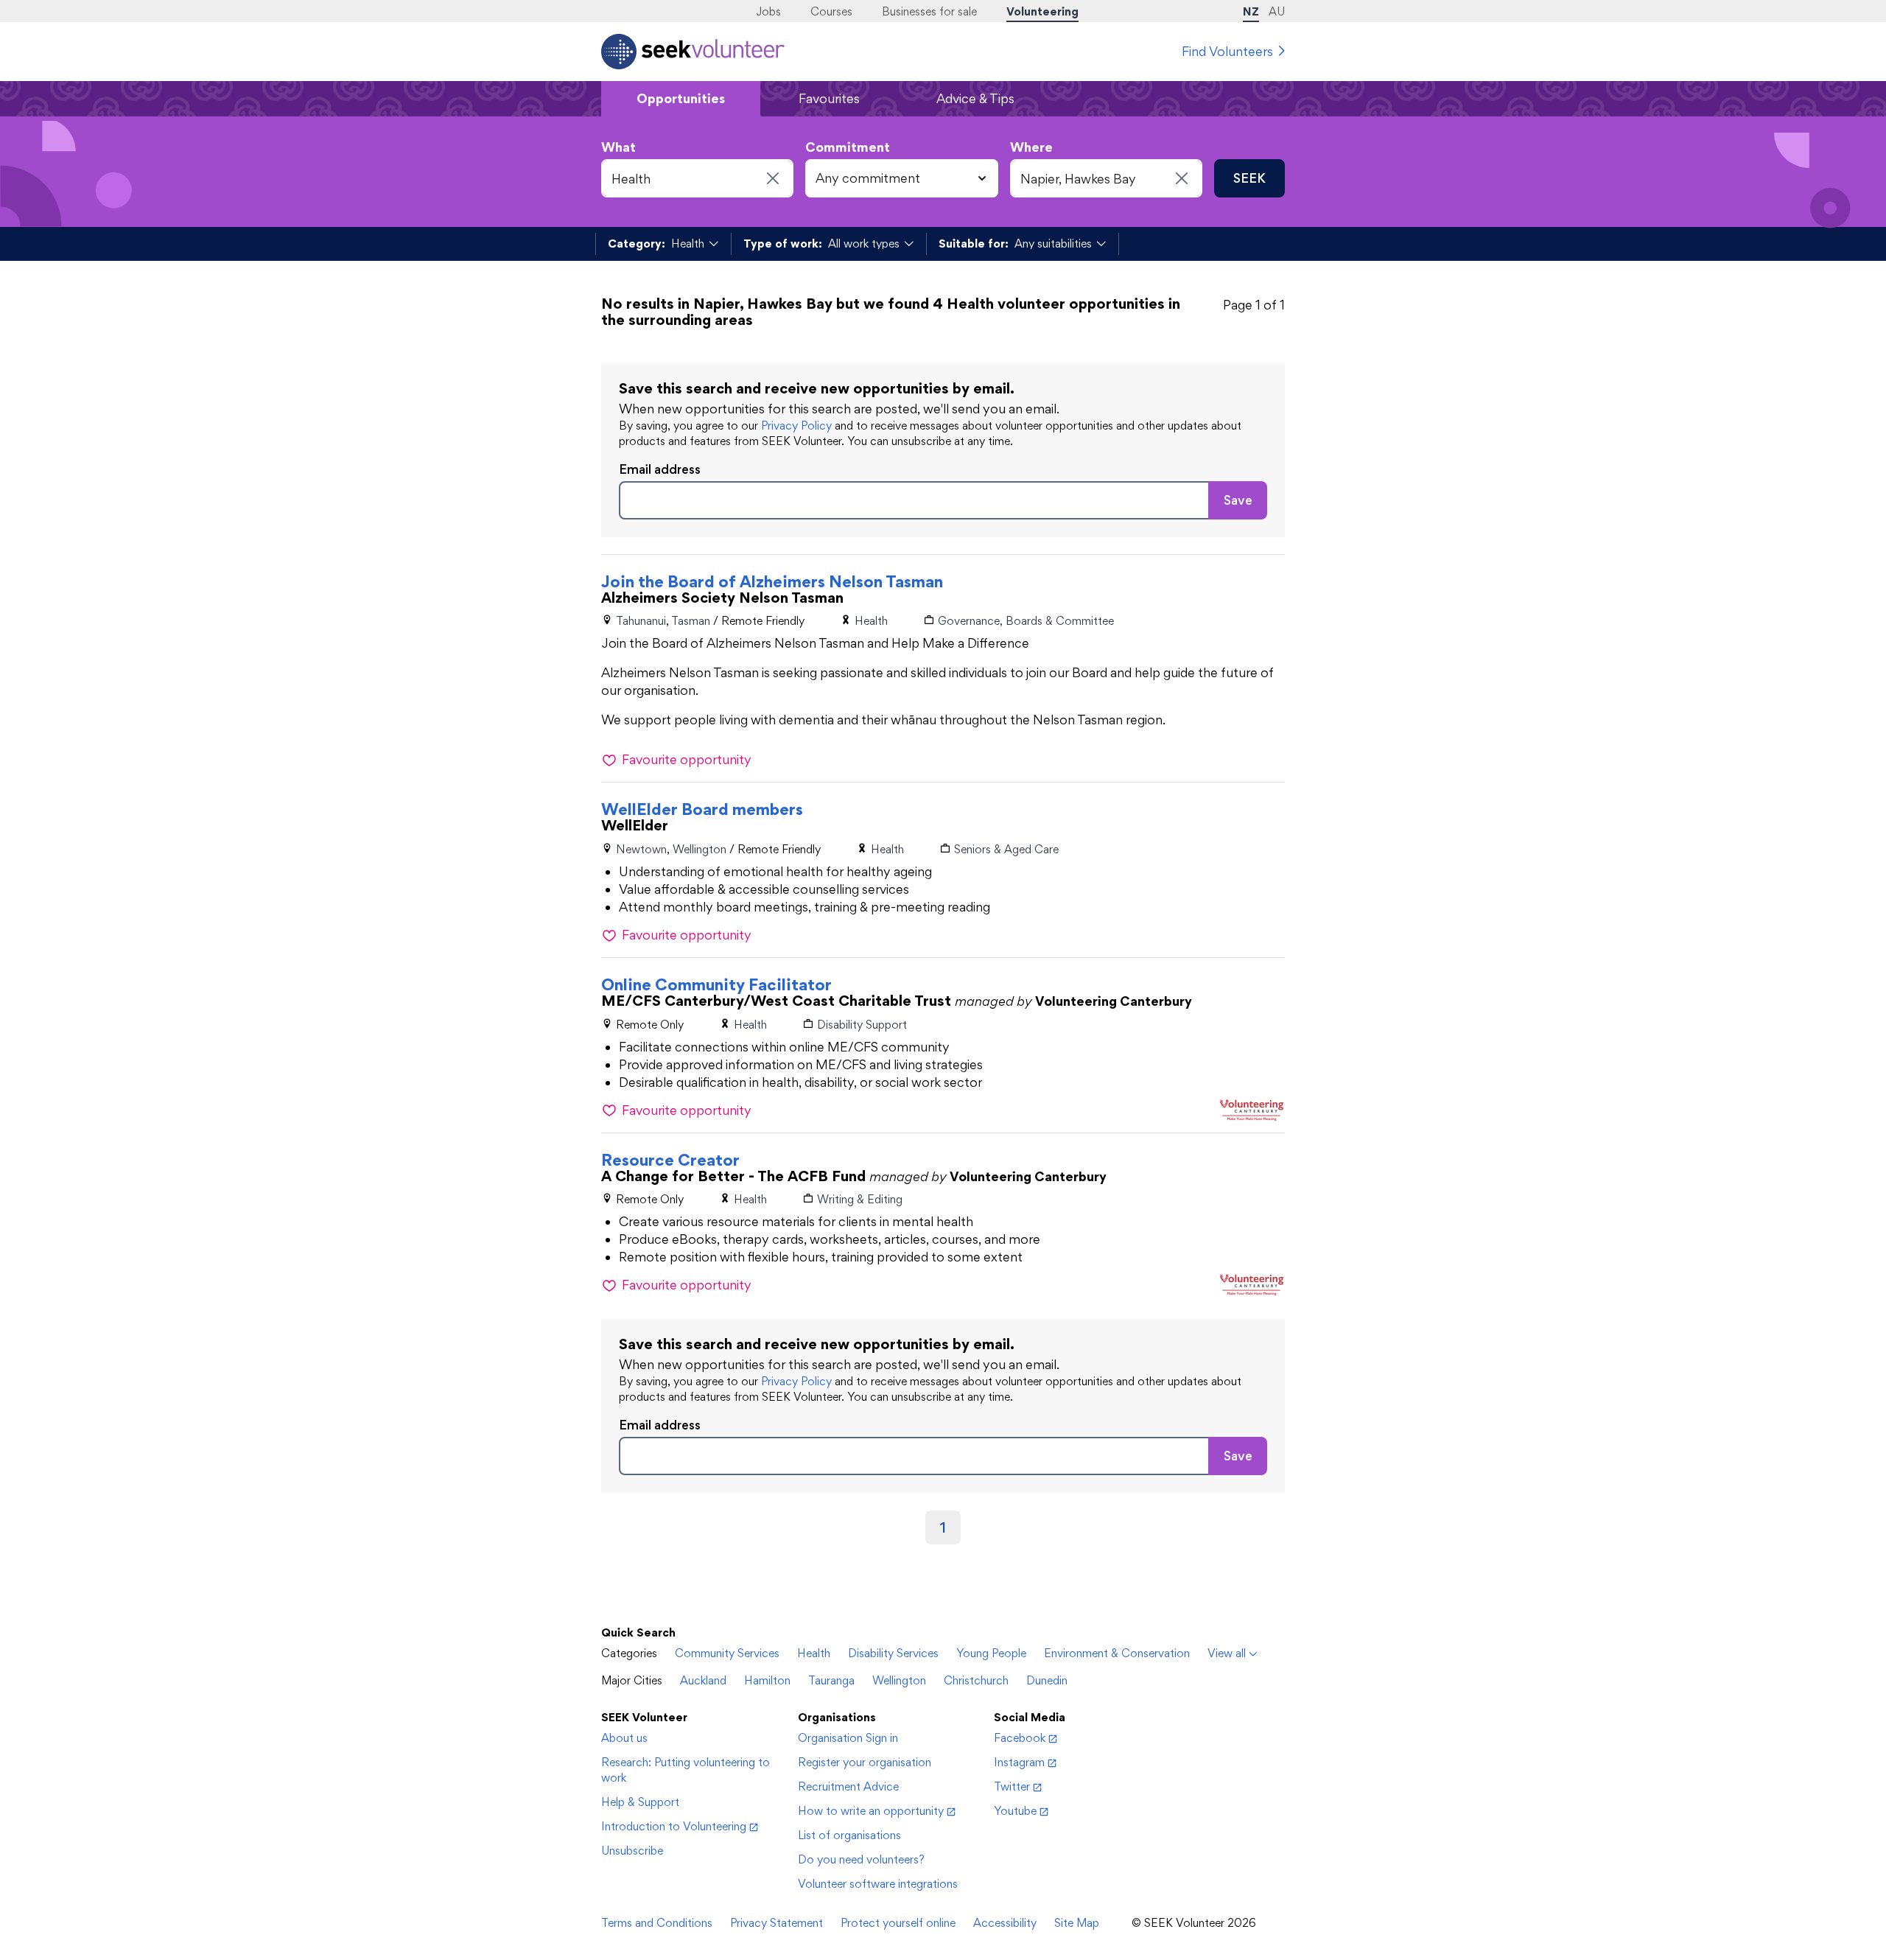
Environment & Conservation (1117, 1653)
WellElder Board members (702, 809)
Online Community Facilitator (716, 984)
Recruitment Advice (848, 1786)
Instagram (1019, 1762)
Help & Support (640, 1802)
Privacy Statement (777, 1923)
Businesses (929, 11)
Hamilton (767, 1680)
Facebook (1020, 1738)
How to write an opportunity (871, 1811)
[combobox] (697, 178)
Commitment (848, 147)
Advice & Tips (975, 98)
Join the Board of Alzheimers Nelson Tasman (772, 581)
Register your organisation (865, 1762)
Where (1031, 147)
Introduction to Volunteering (674, 1826)
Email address (660, 469)
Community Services (727, 1653)
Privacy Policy (796, 426)
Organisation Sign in (848, 1738)
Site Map (1077, 1923)
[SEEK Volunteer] (693, 52)
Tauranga (831, 1680)
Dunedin (1047, 1680)
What (618, 147)
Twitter (1012, 1786)
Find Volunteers (1227, 51)
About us (624, 1738)
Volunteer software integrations (878, 1884)
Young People (991, 1653)
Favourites (829, 98)
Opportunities (681, 98)
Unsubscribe (632, 1851)
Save (1238, 500)
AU (1277, 11)
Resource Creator (670, 1160)
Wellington (899, 1680)
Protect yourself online (898, 1923)
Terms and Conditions (657, 1923)
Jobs (768, 11)
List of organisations (849, 1835)
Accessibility (1005, 1923)
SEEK (1249, 178)
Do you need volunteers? (861, 1859)
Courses (831, 11)
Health (814, 1653)
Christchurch (976, 1680)
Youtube (1015, 1811)
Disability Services (893, 1653)
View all (1227, 1653)
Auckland (703, 1680)
